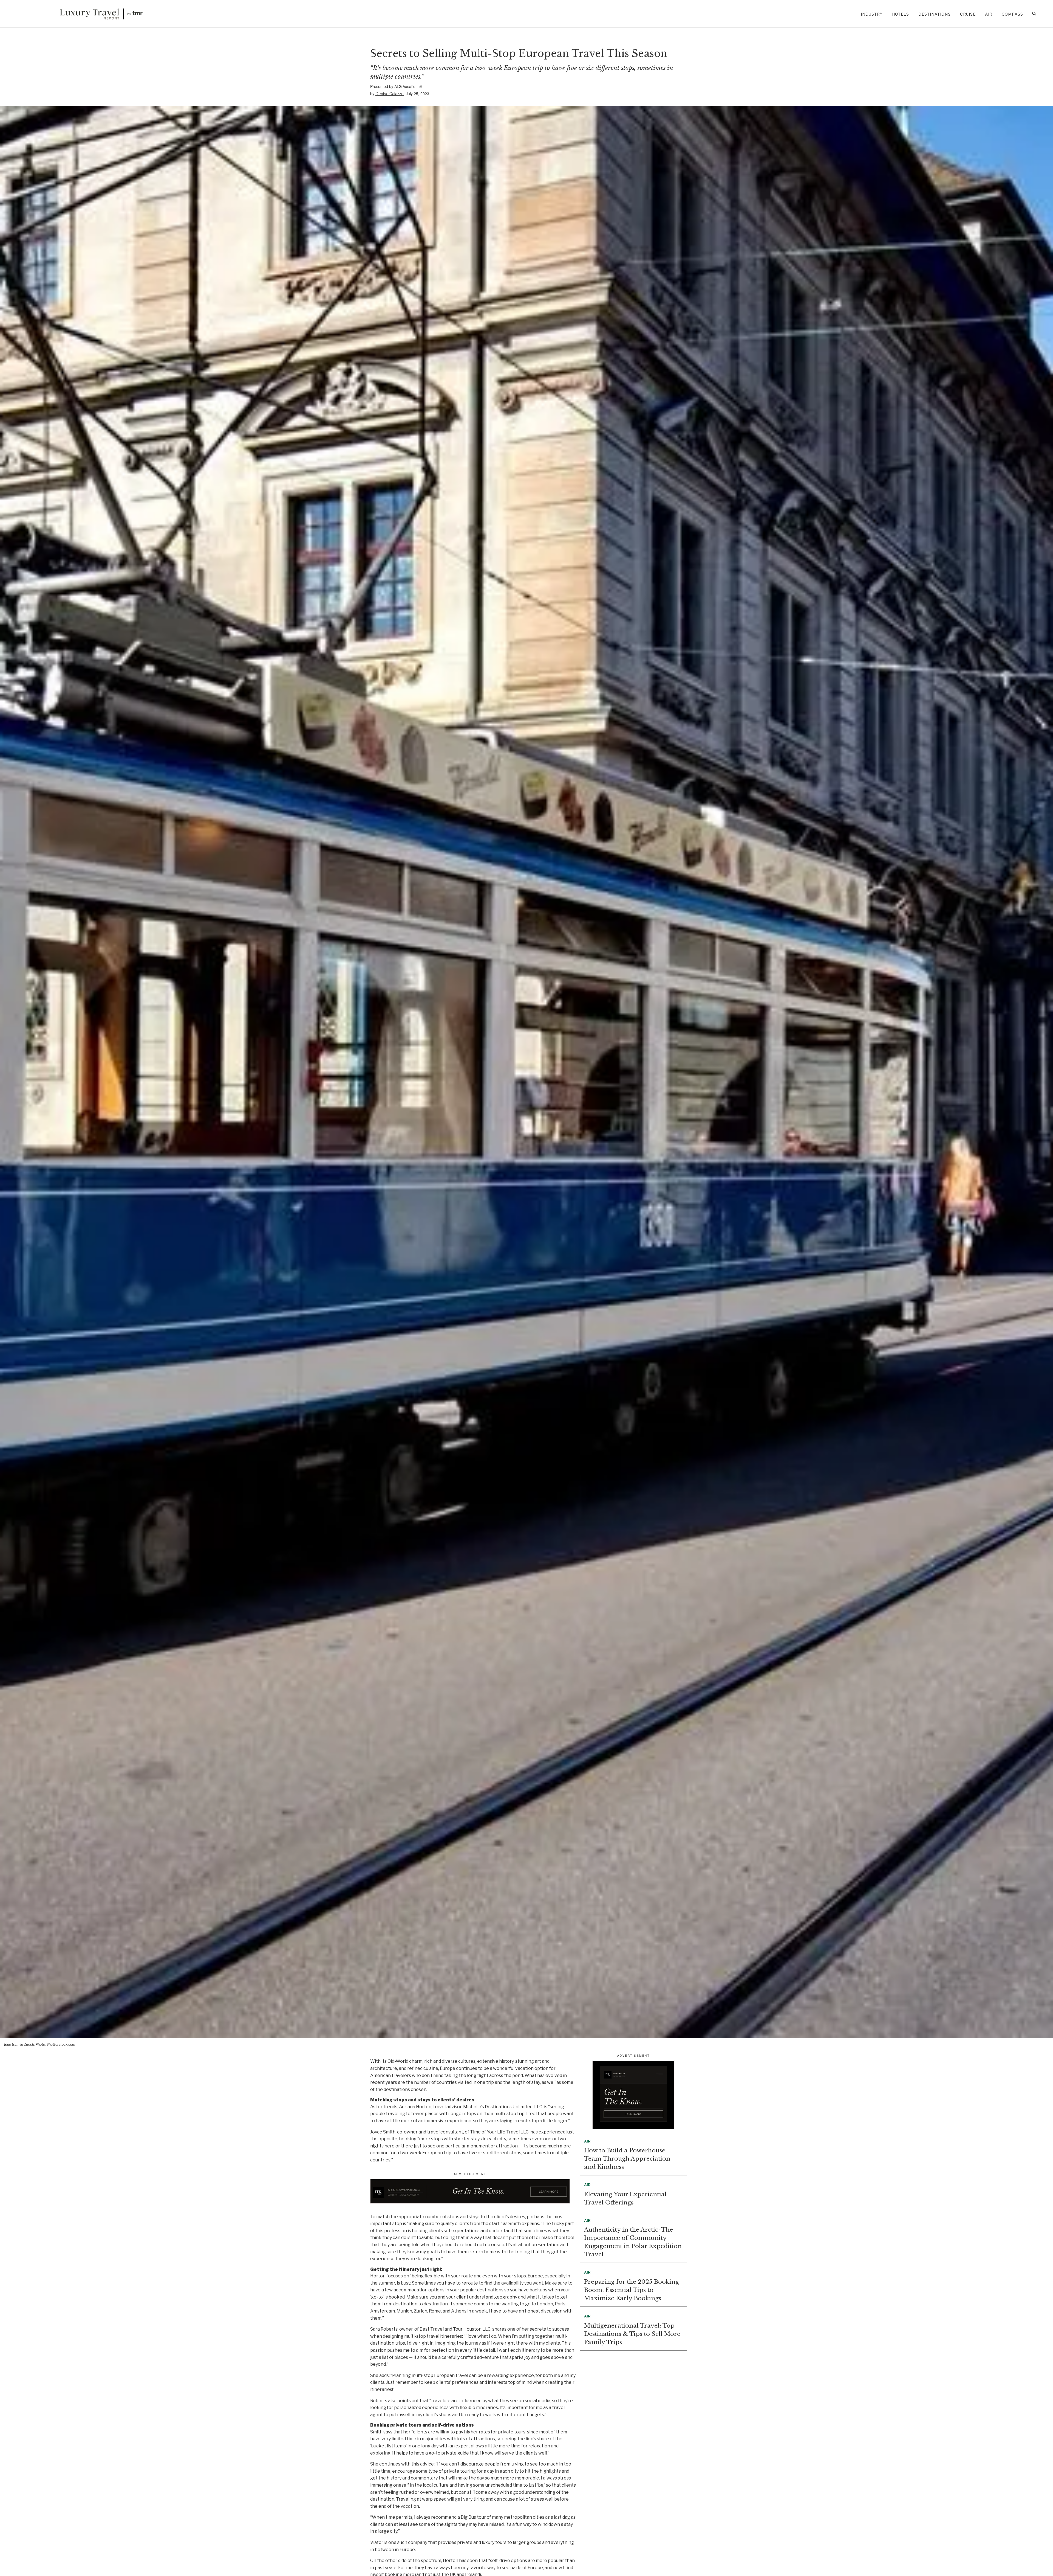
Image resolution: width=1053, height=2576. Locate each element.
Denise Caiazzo (390, 94)
